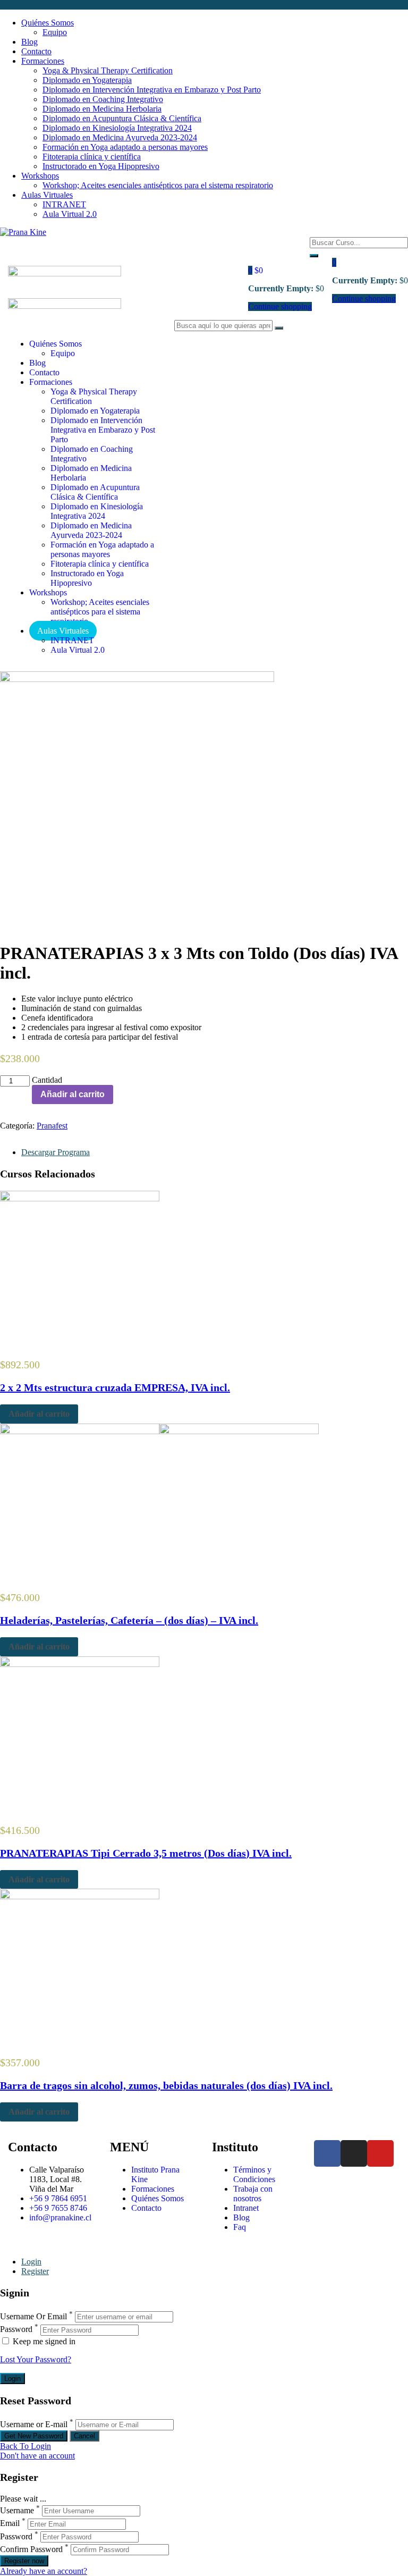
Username (17, 2510)
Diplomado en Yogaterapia (87, 80)
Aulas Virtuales (47, 195)
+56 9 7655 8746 (58, 2208)
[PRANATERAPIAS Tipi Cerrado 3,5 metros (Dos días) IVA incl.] (80, 1664)
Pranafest (52, 1126)
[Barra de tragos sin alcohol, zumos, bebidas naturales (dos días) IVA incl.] (80, 1896)
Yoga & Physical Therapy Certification (108, 70)
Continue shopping (280, 306)
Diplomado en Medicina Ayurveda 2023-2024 (120, 137)
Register (35, 2271)
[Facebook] (327, 2153)
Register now (24, 2561)
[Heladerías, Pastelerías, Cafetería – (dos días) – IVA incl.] (159, 1431)
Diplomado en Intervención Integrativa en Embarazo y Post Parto (152, 90)
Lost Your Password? (36, 2359)
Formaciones (43, 61)
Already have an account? (44, 2571)
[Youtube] (380, 2153)
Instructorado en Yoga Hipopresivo (101, 166)
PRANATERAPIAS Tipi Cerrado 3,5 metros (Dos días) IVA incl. (146, 1853)
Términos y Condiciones (254, 2174)
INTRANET (64, 204)
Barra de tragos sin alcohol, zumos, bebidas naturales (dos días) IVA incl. (166, 2085)
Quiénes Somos (48, 23)
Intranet (246, 2208)
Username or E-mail (34, 2424)
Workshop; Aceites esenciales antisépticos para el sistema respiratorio (158, 185)
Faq (240, 2227)
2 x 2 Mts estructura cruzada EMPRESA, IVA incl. (115, 1387)
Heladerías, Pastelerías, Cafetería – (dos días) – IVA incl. (129, 1620)
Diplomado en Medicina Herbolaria (102, 109)
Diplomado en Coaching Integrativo (103, 99)
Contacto (36, 51)
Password (16, 2330)
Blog (29, 42)
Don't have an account (37, 2456)
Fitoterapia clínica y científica (92, 157)
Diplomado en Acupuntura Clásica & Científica (122, 118)
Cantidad (47, 1080)
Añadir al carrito (73, 1094)
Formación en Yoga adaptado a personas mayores (125, 147)
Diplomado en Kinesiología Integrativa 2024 (117, 128)
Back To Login (25, 2446)
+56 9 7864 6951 (58, 2198)
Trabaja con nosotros (253, 2194)
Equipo (55, 32)
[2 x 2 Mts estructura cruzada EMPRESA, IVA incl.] (80, 1198)
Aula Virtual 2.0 (70, 214)
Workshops (40, 176)
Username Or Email (33, 2316)
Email (10, 2524)
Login (31, 2262)
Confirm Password (31, 2549)
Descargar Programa (56, 1152)
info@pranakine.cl (60, 2217)
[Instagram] (354, 2153)
